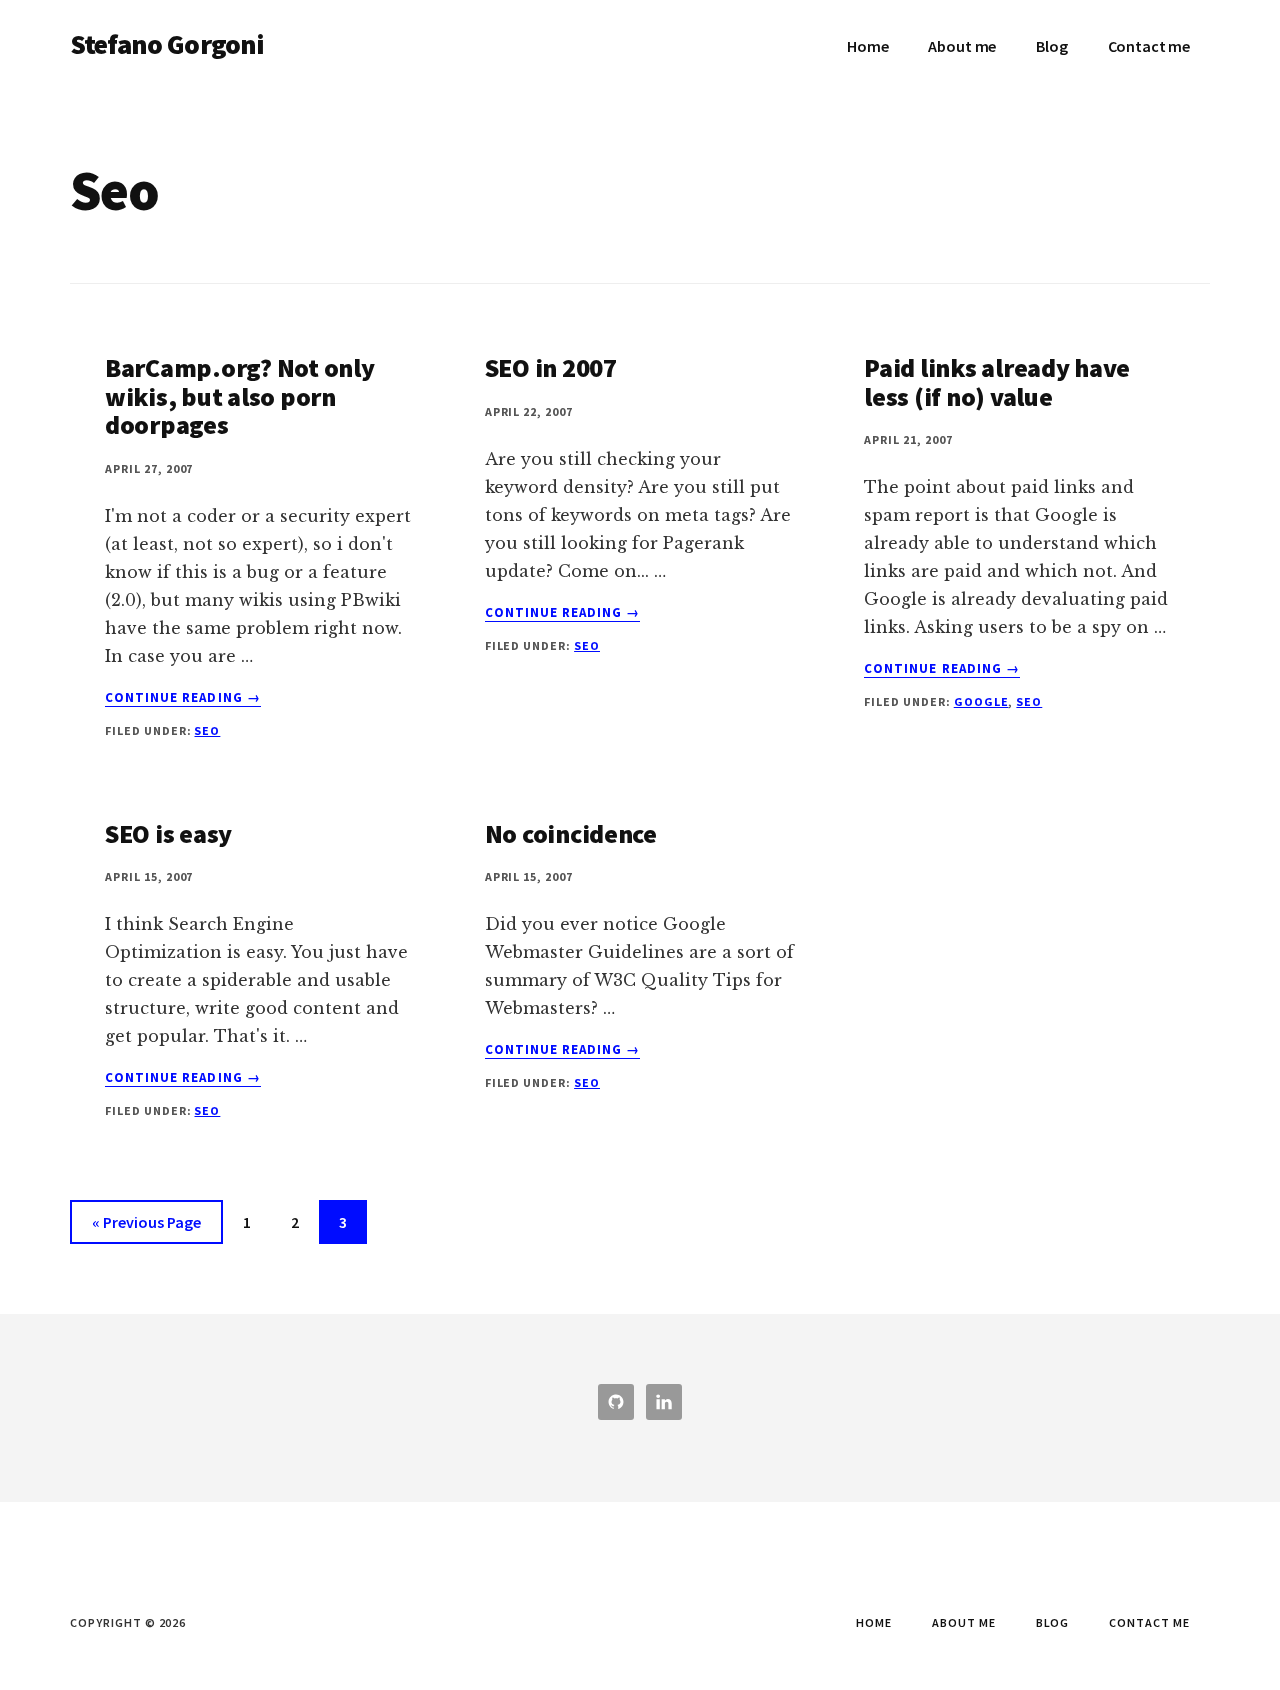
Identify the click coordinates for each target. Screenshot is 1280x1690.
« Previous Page (146, 1227)
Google (981, 701)
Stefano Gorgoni (167, 44)
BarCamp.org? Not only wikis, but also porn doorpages (240, 396)
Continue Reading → (183, 698)
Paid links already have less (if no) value (997, 382)
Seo (207, 730)
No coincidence (571, 833)
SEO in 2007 (551, 367)
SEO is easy (168, 833)
